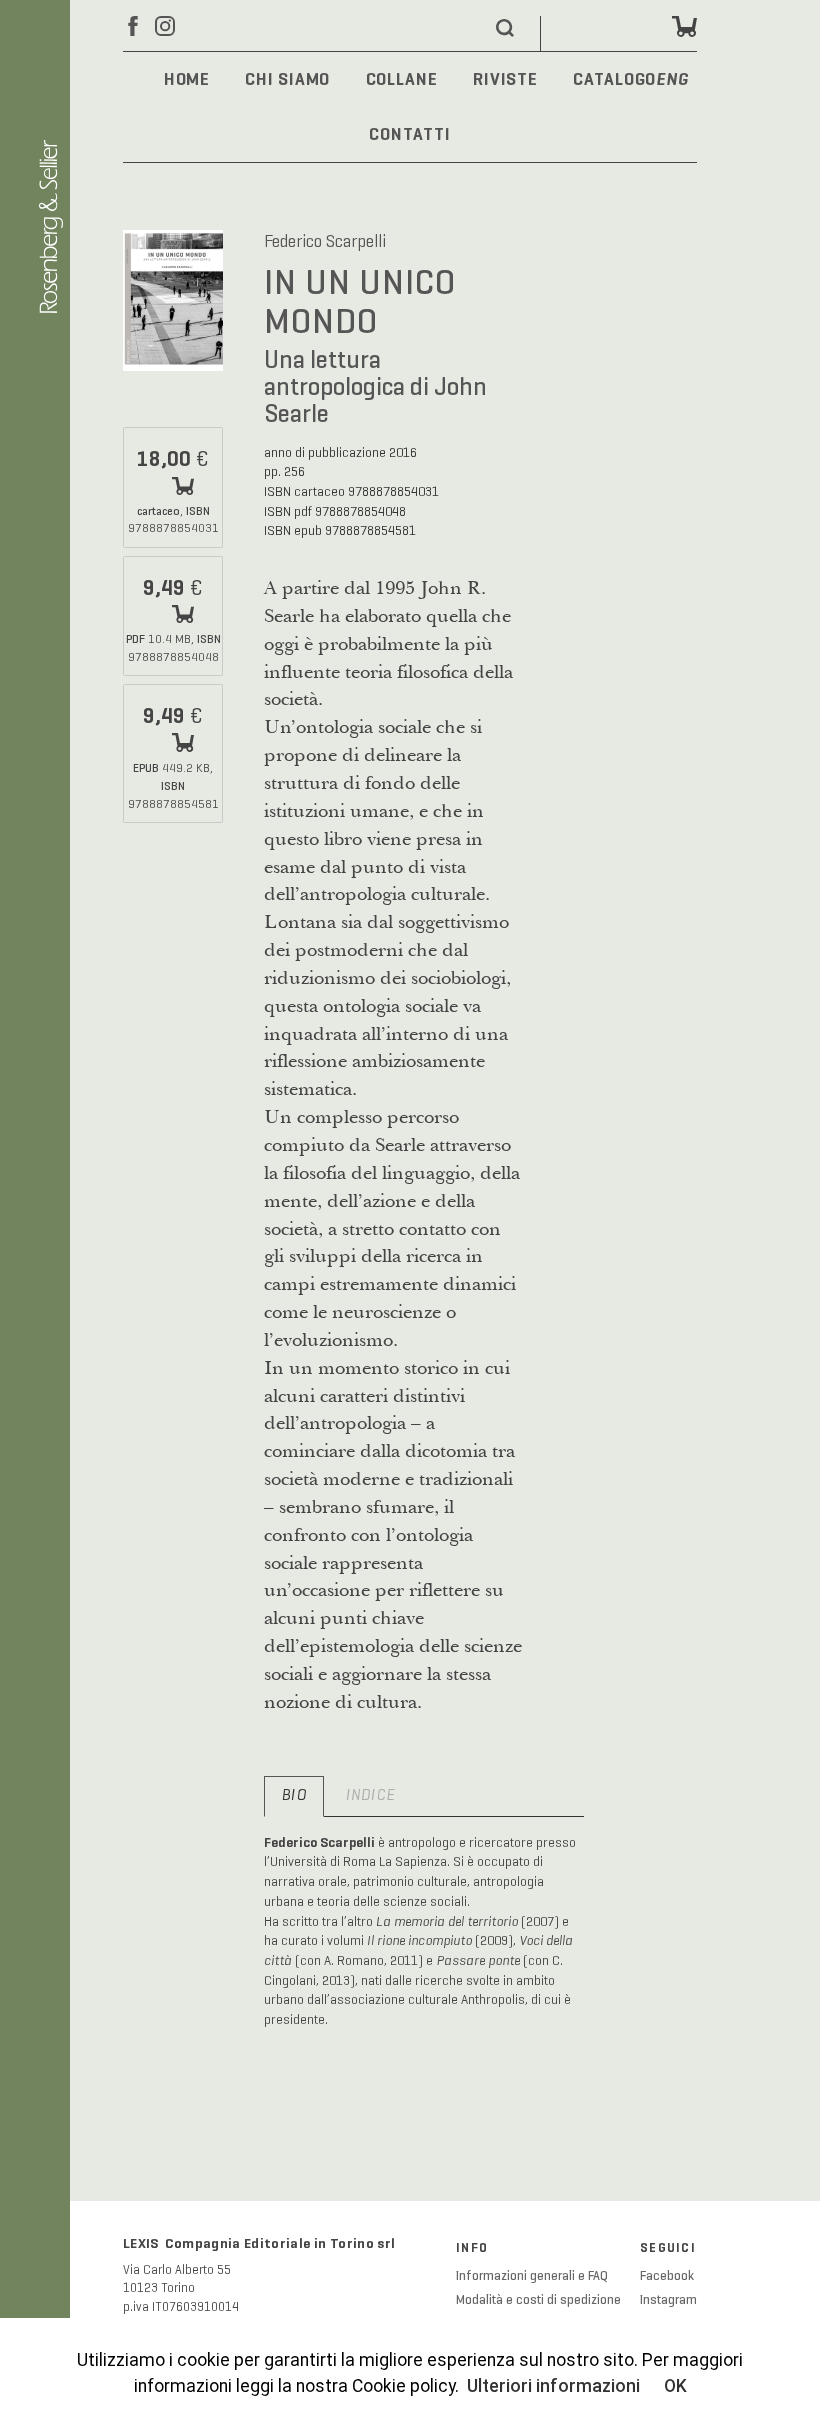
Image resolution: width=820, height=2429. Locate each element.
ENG (672, 80)
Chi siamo (287, 79)
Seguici (668, 2248)
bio (294, 1796)
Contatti (409, 134)
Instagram (668, 2300)
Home (187, 79)
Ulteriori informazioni (553, 2386)
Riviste (505, 79)
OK (675, 2386)
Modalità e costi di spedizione (538, 2300)
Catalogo (614, 79)
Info (472, 2248)
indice (370, 1796)
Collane (402, 79)
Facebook (667, 2276)
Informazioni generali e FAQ (532, 2276)
